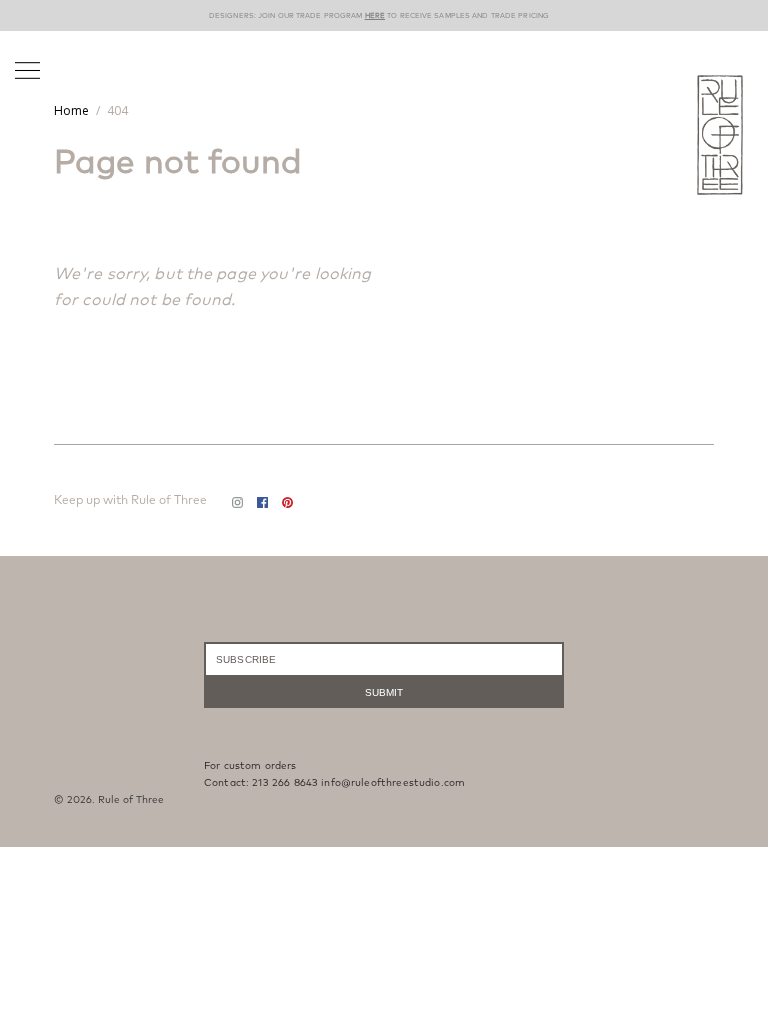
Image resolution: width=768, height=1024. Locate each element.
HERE (375, 16)
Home (71, 110)
